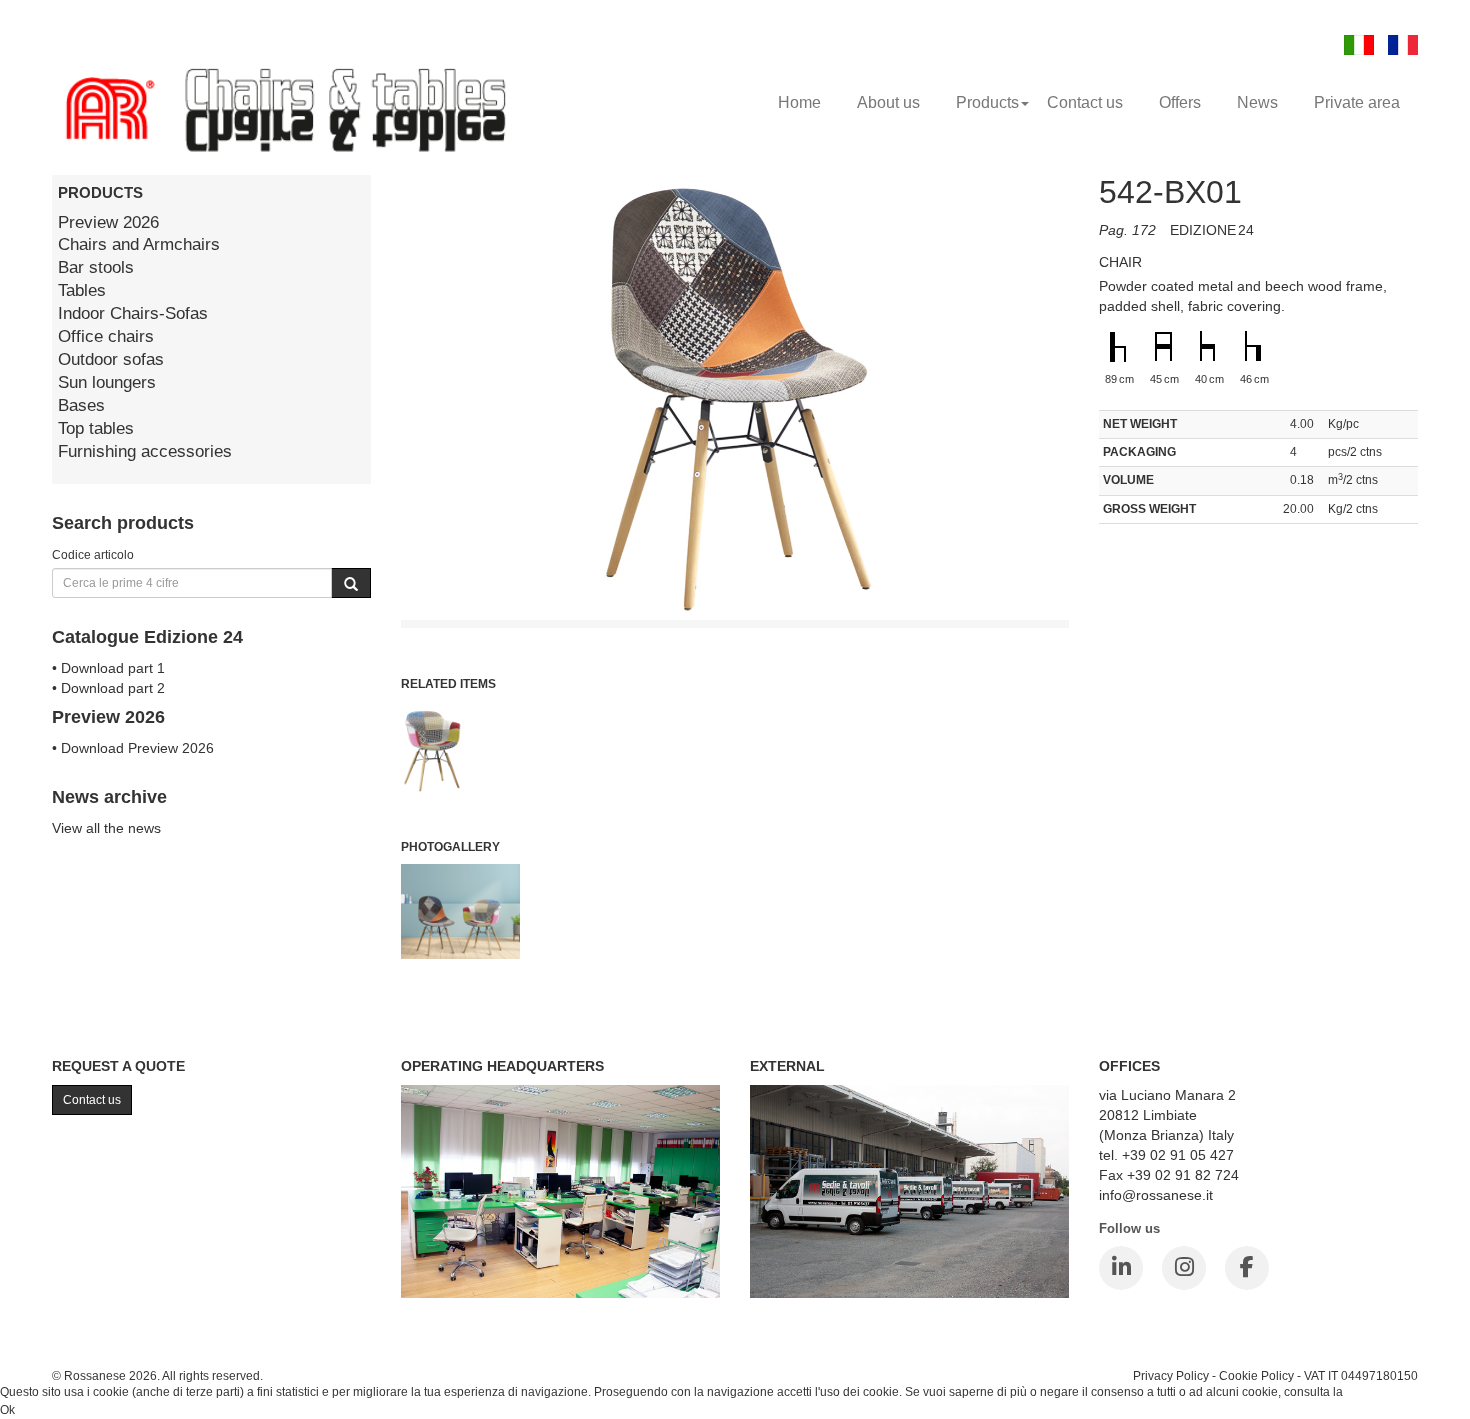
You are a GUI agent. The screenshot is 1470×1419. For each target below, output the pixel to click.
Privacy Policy (1171, 1375)
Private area (1357, 102)
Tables (82, 290)
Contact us (1085, 102)
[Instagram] (1184, 1268)
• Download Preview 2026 (133, 748)
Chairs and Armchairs (139, 244)
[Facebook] (1247, 1268)
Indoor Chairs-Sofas (133, 313)
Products (987, 102)
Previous (356, 592)
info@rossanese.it (1156, 1195)
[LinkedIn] (1121, 1268)
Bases (81, 405)
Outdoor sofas (111, 359)
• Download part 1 (108, 668)
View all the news (106, 828)
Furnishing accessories (145, 451)
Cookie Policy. (1384, 1392)
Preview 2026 (108, 222)
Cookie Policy (1256, 1375)
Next (1114, 592)
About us (888, 102)
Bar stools (96, 267)
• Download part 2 (108, 688)
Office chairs (106, 336)
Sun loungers (107, 382)
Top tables (96, 428)
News (1257, 102)
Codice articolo (93, 554)
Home (799, 102)
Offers (1180, 102)
